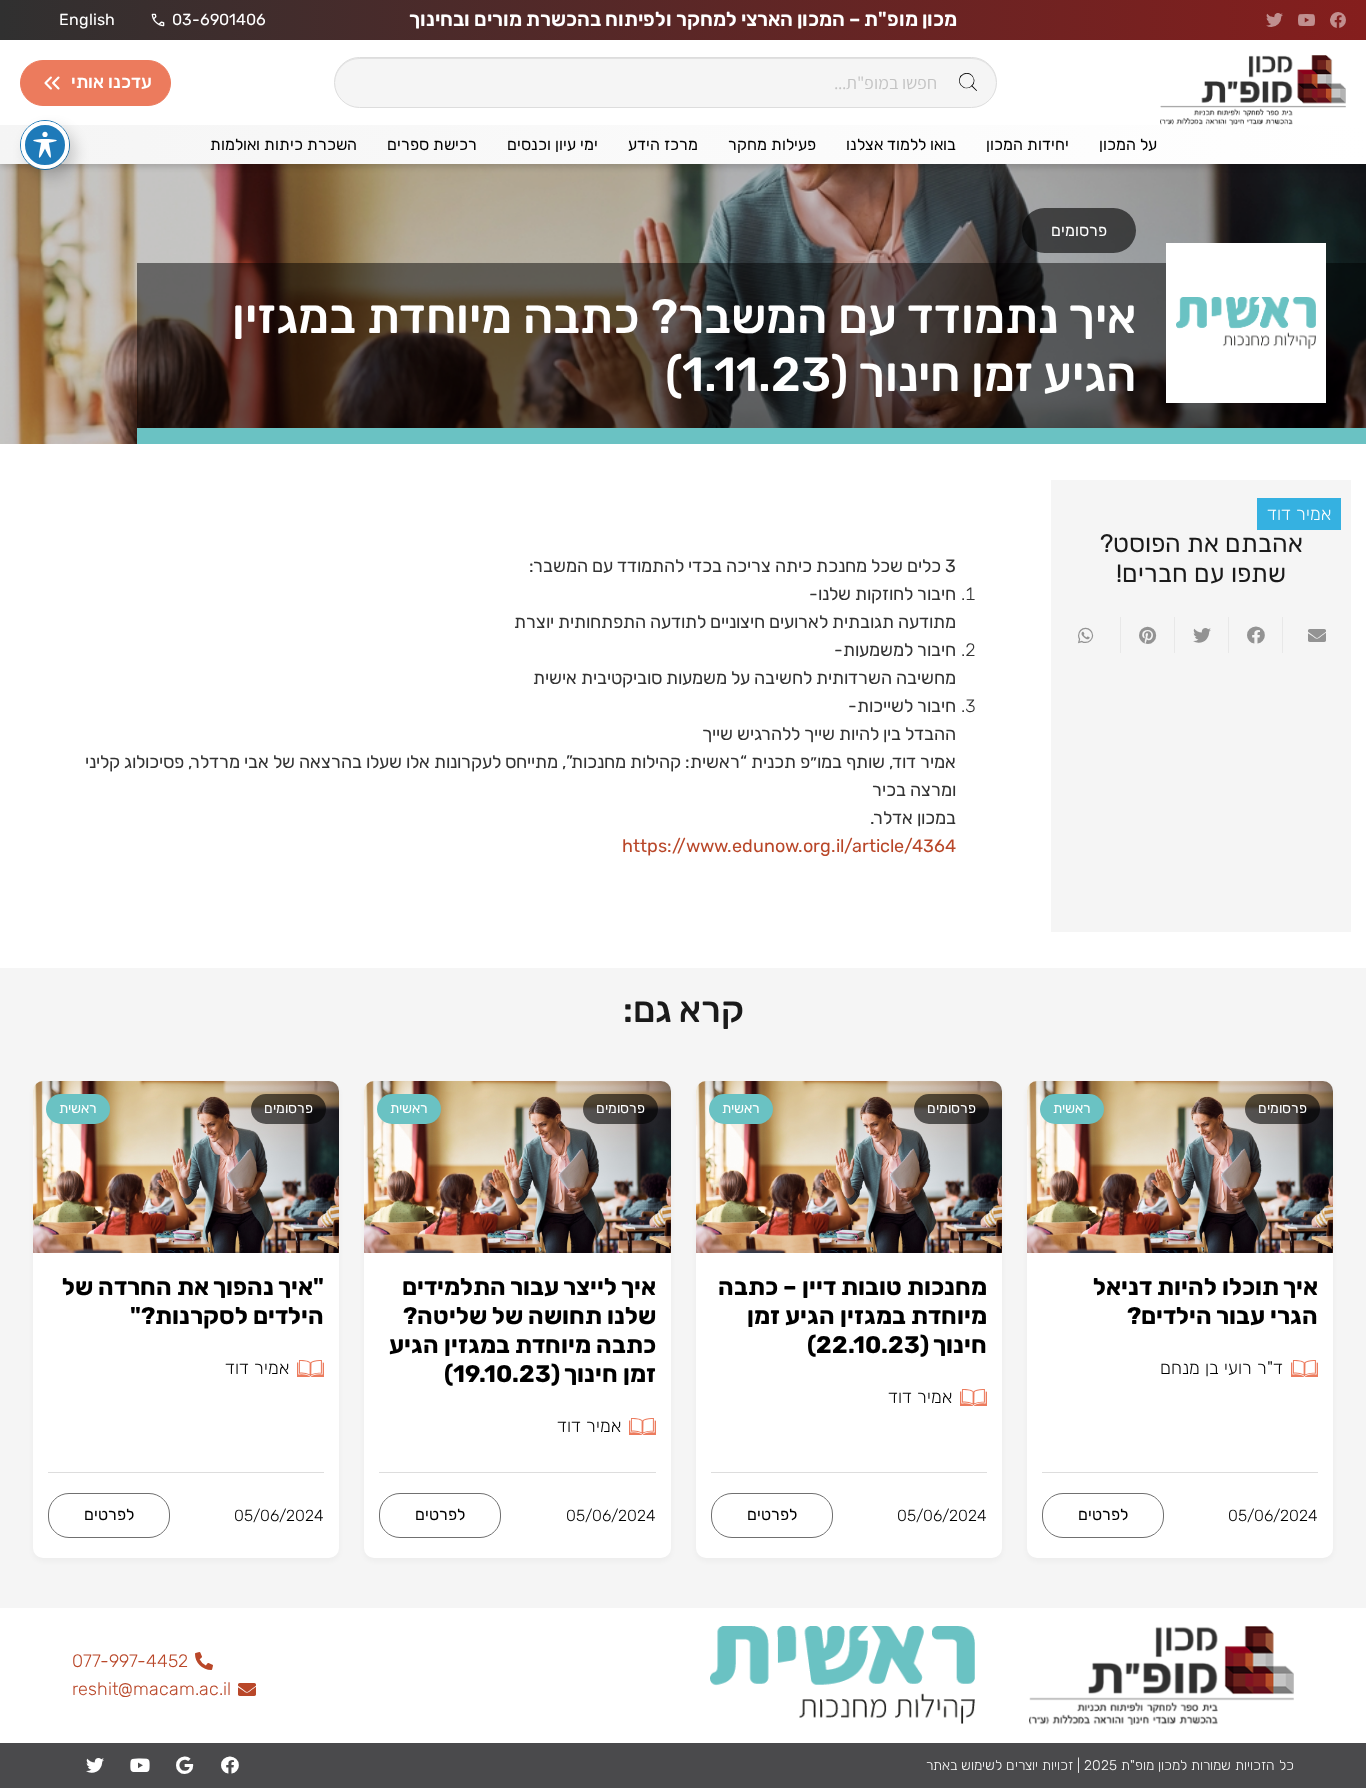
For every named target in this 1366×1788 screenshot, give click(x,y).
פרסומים (1079, 230)
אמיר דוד (1299, 514)
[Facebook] (229, 1765)
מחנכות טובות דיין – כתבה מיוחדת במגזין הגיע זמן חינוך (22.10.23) (852, 1316)
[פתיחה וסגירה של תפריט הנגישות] (45, 145)
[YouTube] (139, 1765)
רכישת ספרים (432, 144)
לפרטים (1103, 1514)
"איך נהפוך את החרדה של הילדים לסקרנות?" (193, 1301)
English (87, 20)
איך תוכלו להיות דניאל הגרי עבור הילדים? (1205, 1301)
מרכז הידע (663, 144)
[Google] (184, 1765)
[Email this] (1309, 635)
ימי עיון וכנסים (552, 144)
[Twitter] (94, 1765)
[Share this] (1255, 635)
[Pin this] (1147, 635)
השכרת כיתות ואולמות (283, 144)
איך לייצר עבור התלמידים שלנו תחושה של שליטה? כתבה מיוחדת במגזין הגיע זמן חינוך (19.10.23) (522, 1330)
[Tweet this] (1201, 635)
